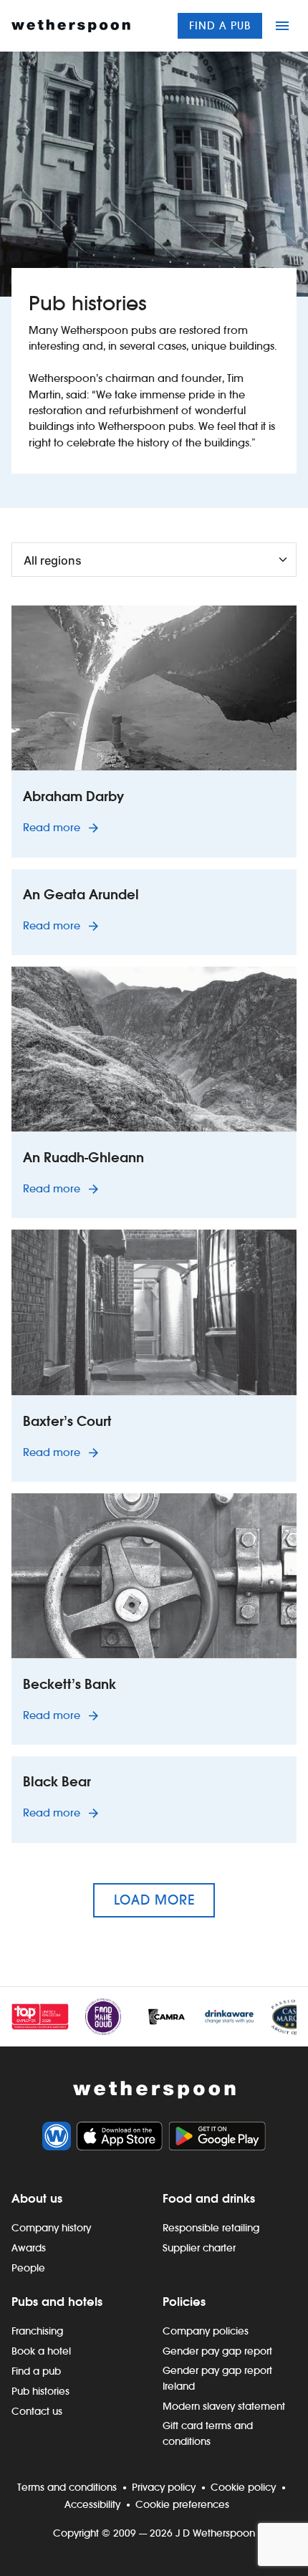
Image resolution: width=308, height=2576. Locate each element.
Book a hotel (41, 2351)
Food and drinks (209, 2198)
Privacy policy (164, 2487)
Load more (154, 1900)
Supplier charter (199, 2248)
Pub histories (40, 2391)
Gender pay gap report (217, 2351)
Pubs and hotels (57, 2302)
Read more (63, 827)
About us (37, 2198)
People (28, 2268)
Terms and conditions (67, 2487)
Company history (51, 2228)
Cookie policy (243, 2487)
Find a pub (220, 25)
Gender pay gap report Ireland (217, 2378)
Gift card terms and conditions (208, 2433)
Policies (184, 2302)
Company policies (206, 2331)
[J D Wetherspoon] (71, 26)
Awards (29, 2248)
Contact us (37, 2411)
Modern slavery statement (224, 2406)
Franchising (37, 2331)
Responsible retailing (211, 2228)
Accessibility (92, 2504)
